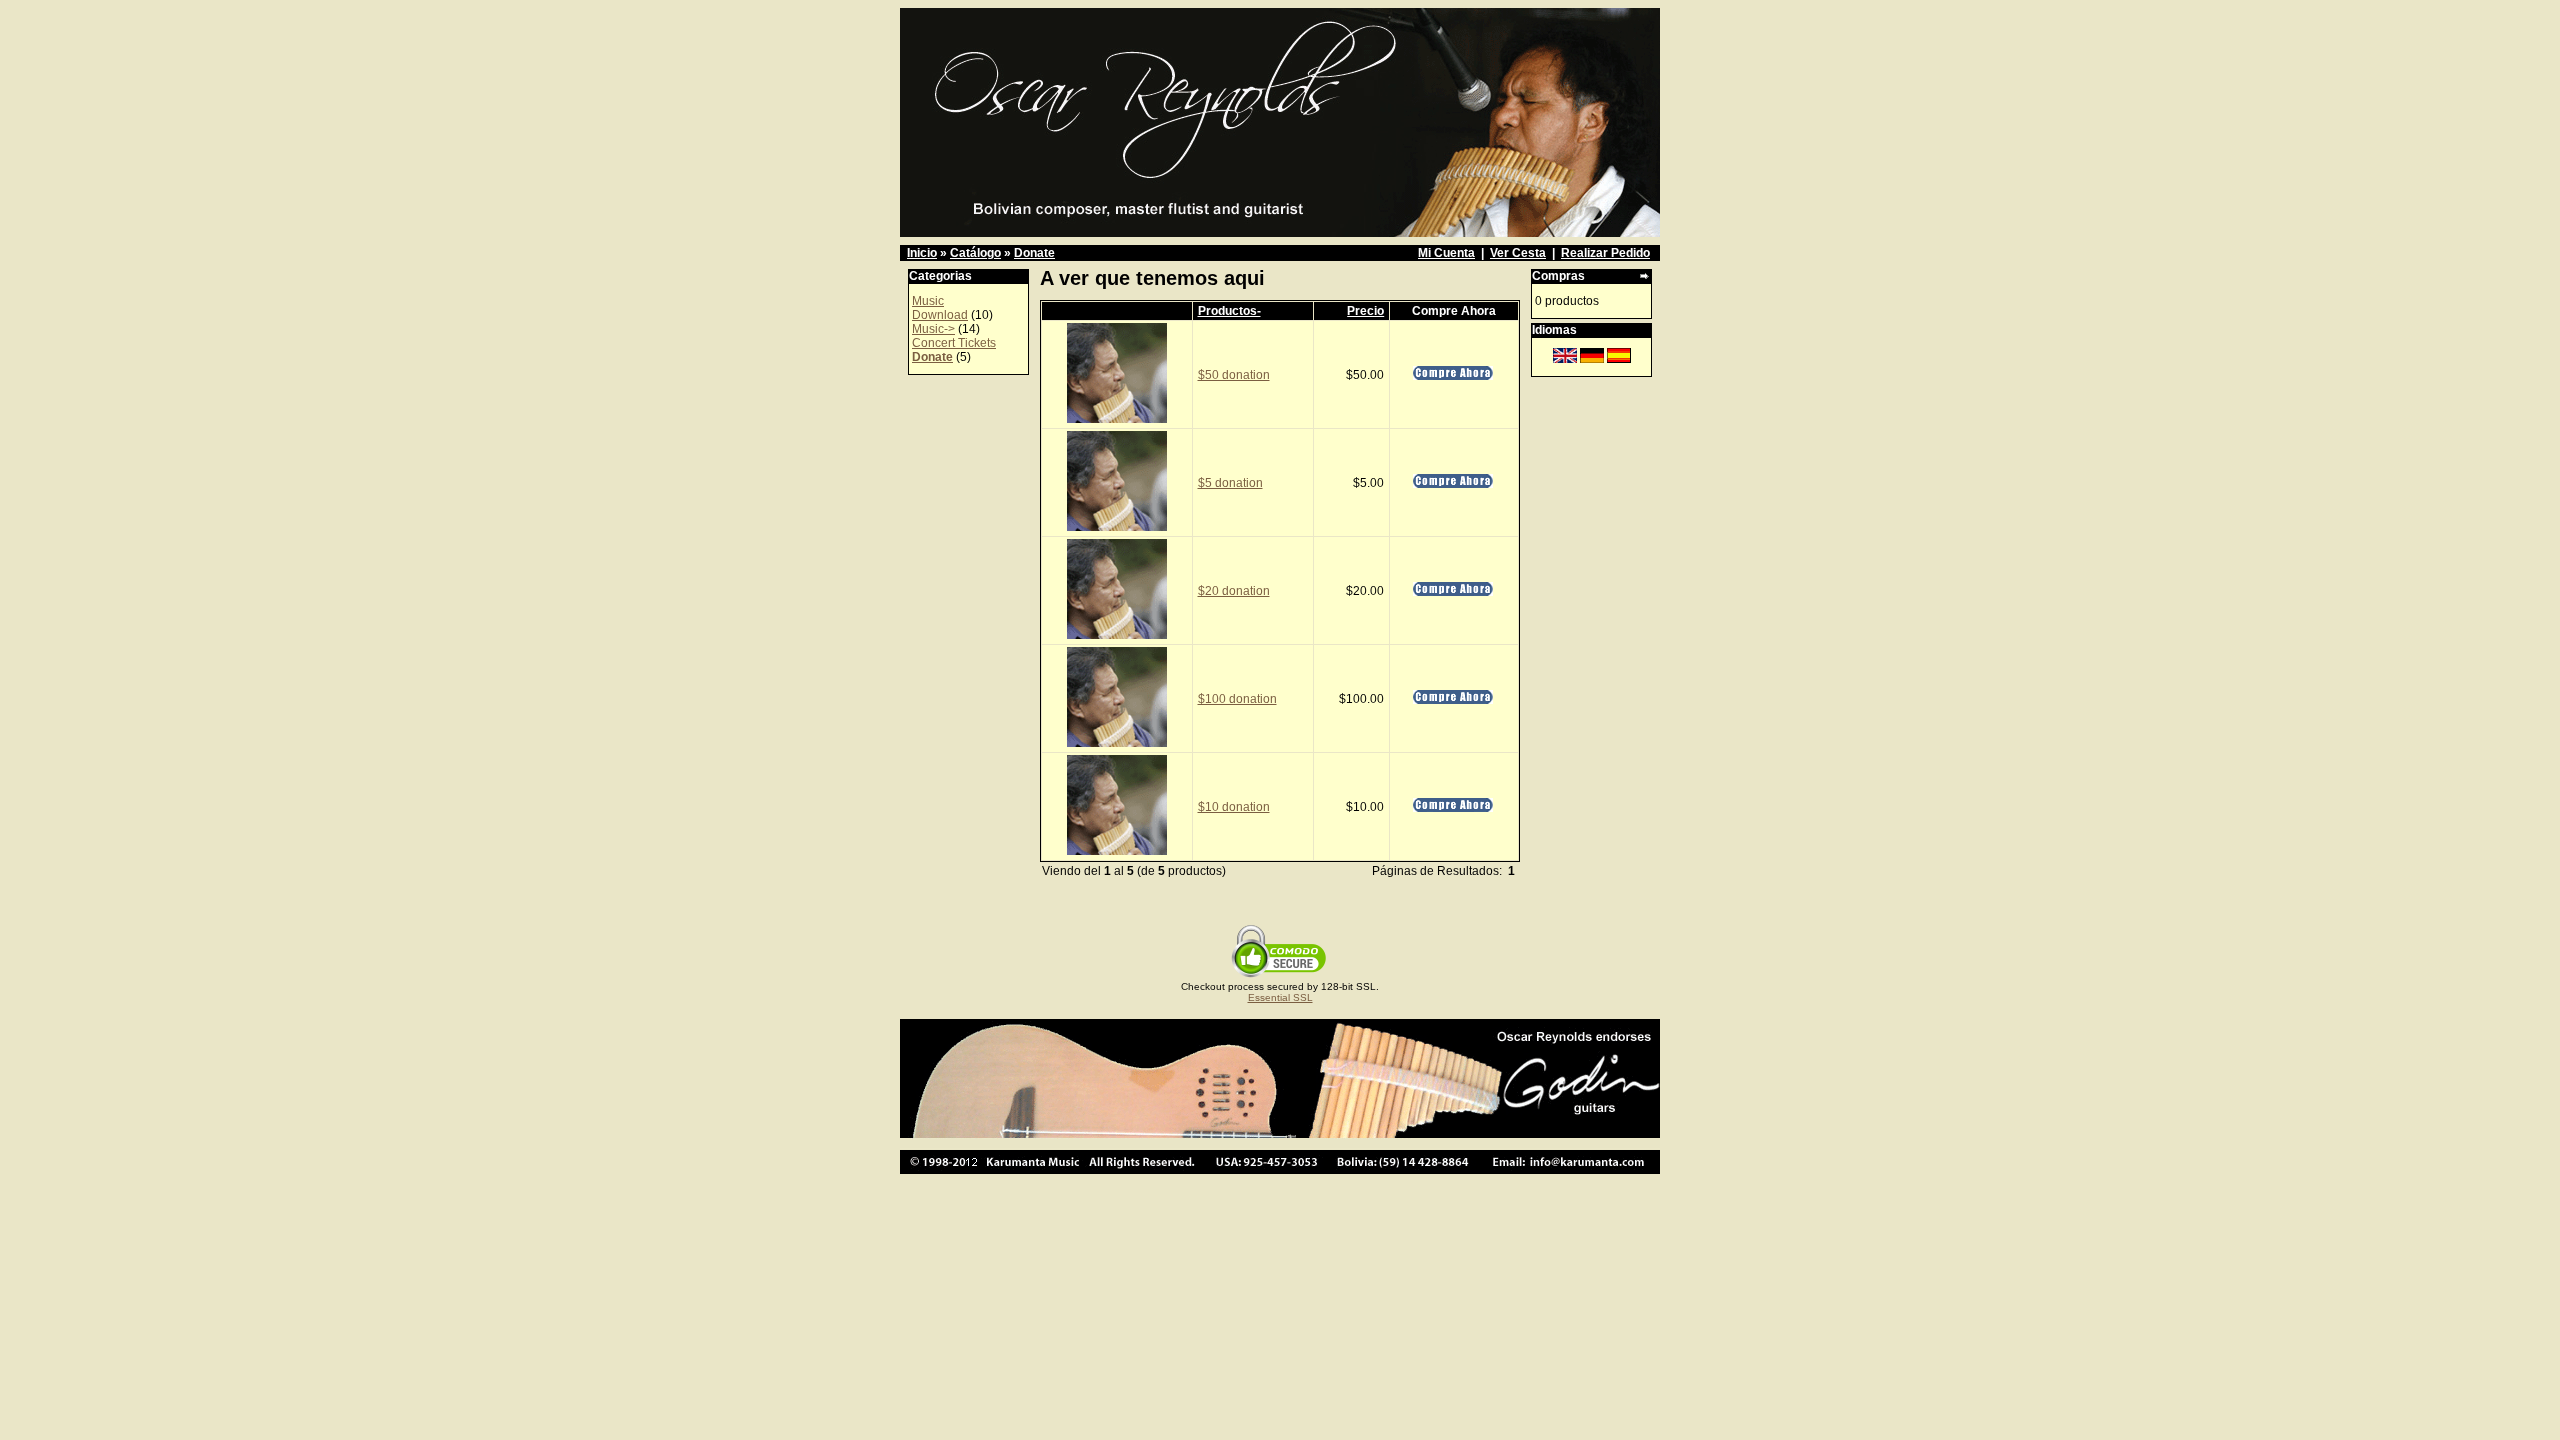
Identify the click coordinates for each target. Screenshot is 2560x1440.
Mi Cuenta (1446, 253)
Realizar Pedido (1605, 253)
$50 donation (1234, 375)
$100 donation (1237, 699)
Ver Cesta (1518, 253)
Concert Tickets (954, 343)
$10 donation (1234, 807)
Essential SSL (1280, 997)
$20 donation (1234, 591)
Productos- (1229, 311)
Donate (1034, 253)
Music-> (933, 329)
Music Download (940, 308)
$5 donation (1230, 483)
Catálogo (975, 253)
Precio (1365, 311)
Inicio (922, 253)
